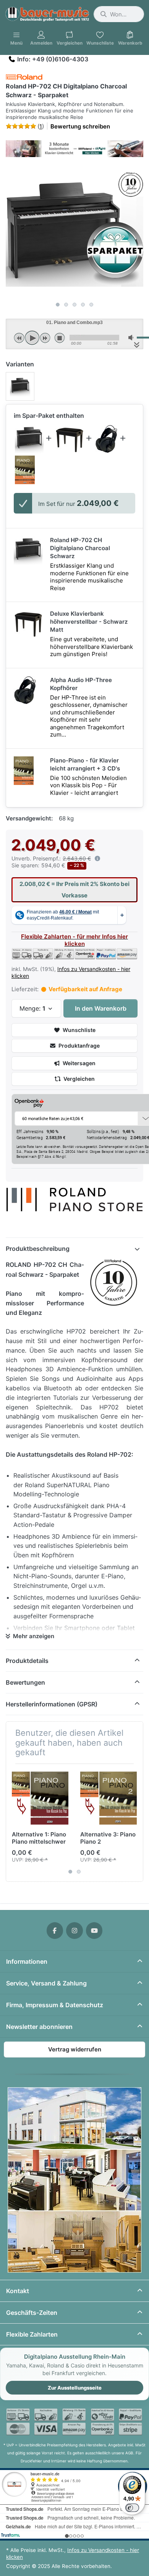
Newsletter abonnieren (39, 2027)
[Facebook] (55, 1931)
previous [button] (19, 338)
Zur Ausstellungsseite (75, 2388)
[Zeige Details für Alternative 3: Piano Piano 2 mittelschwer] (109, 1798)
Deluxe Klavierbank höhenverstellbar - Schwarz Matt (89, 622)
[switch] (132, 2508)
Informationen (27, 1961)
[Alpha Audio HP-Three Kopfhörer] (106, 439)
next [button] (45, 338)
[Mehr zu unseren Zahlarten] (74, 2422)
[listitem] (74, 230)
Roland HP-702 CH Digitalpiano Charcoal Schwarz (80, 548)
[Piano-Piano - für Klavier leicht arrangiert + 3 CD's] (25, 470)
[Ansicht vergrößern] (74, 230)
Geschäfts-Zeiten (32, 2313)
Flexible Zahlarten (32, 2334)
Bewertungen (25, 1682)
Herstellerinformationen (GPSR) (52, 1704)
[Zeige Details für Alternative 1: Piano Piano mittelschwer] (40, 1798)
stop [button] (60, 338)
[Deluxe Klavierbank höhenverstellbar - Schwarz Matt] (69, 439)
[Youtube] (94, 1931)
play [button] (32, 338)
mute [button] (132, 338)
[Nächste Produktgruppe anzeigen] (134, 1823)
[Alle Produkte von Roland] (24, 77)
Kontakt (18, 2291)
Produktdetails (27, 1661)
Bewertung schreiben (80, 126)
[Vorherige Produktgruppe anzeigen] (15, 1823)
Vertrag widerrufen (75, 2049)
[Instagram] (74, 1931)
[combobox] (119, 14)
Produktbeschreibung (38, 1249)
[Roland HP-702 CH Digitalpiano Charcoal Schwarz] (29, 439)
